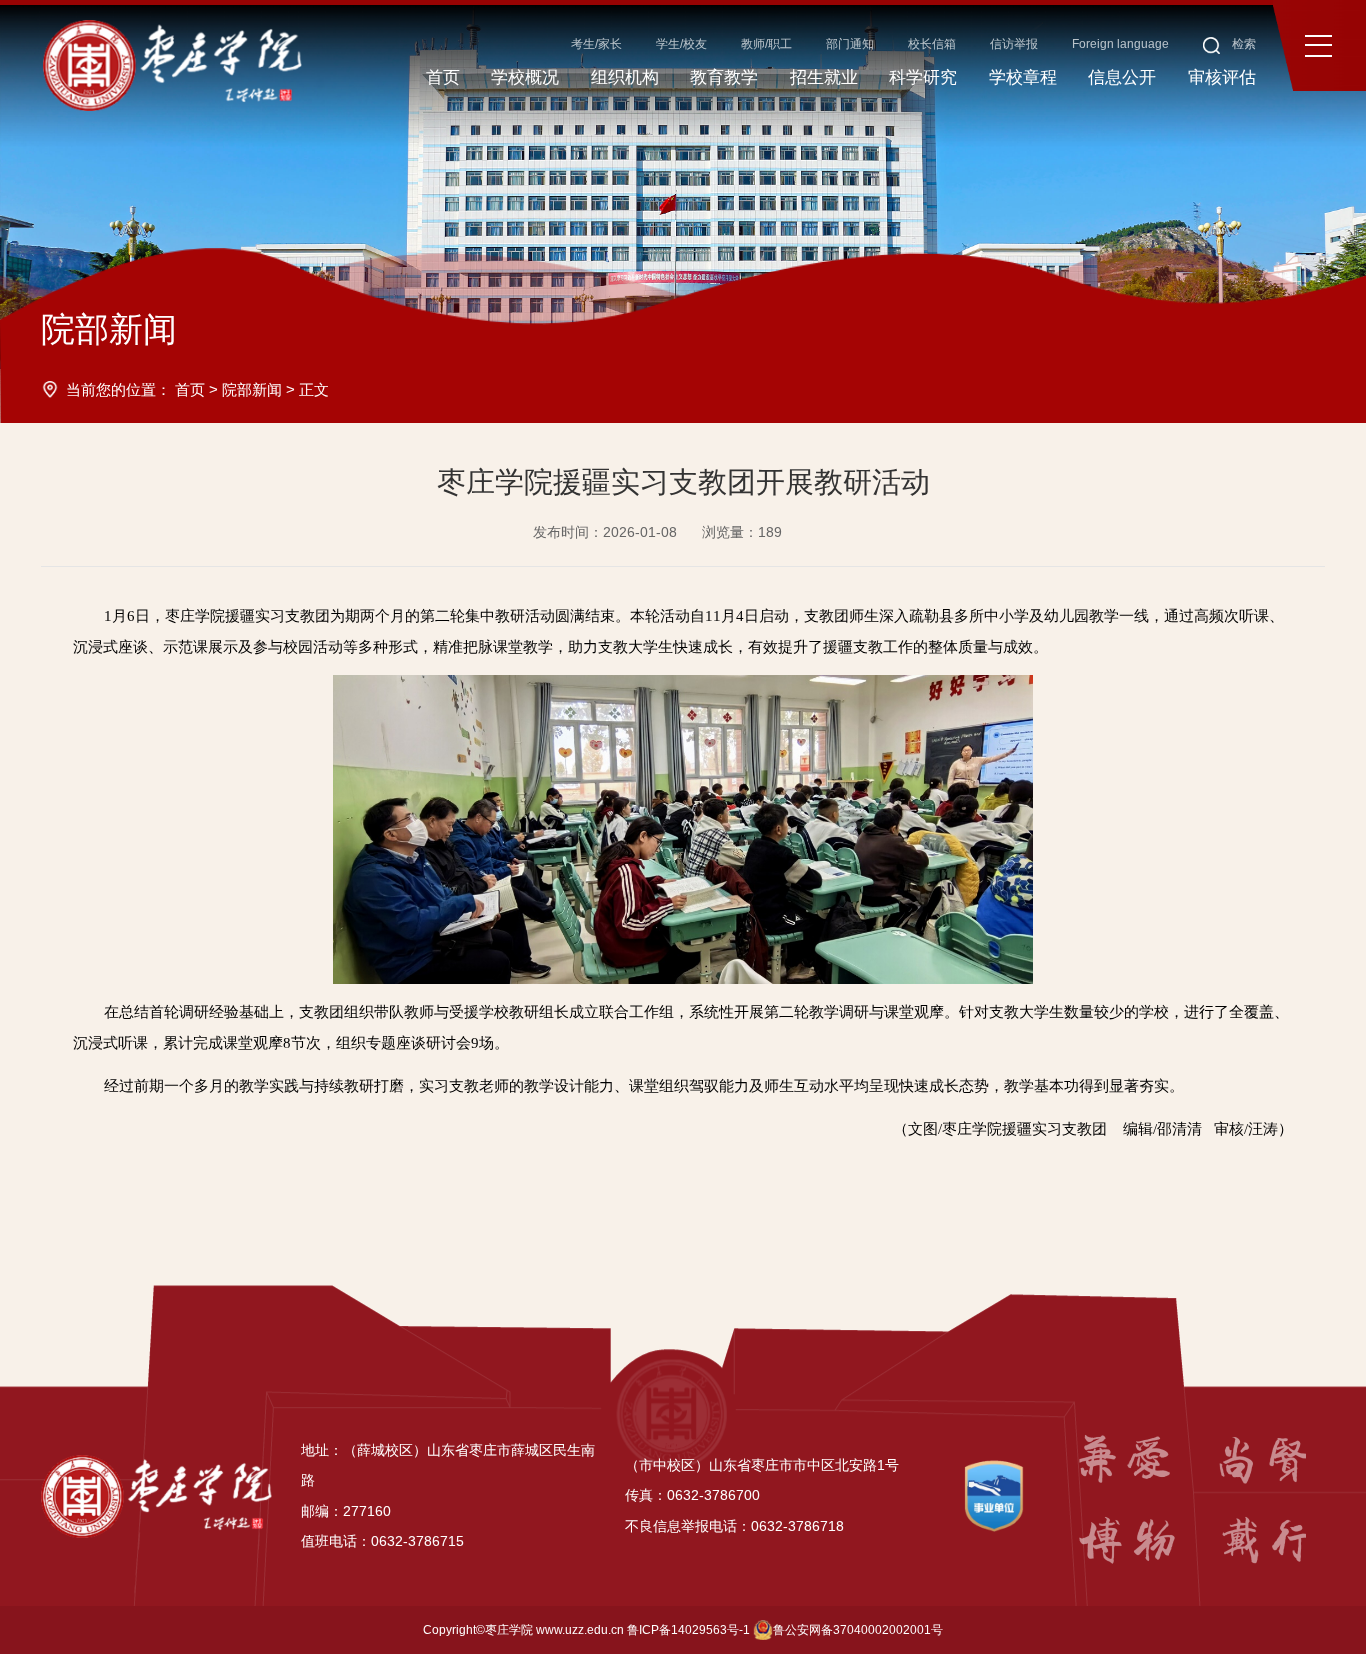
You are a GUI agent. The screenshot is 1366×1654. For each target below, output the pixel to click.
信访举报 (1014, 44)
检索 (1242, 44)
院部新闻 (252, 389)
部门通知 (850, 44)
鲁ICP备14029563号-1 (688, 1630)
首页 (190, 389)
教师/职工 (766, 44)
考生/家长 (596, 44)
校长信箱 (932, 44)
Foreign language (1120, 44)
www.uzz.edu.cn (580, 1630)
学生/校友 (681, 44)
